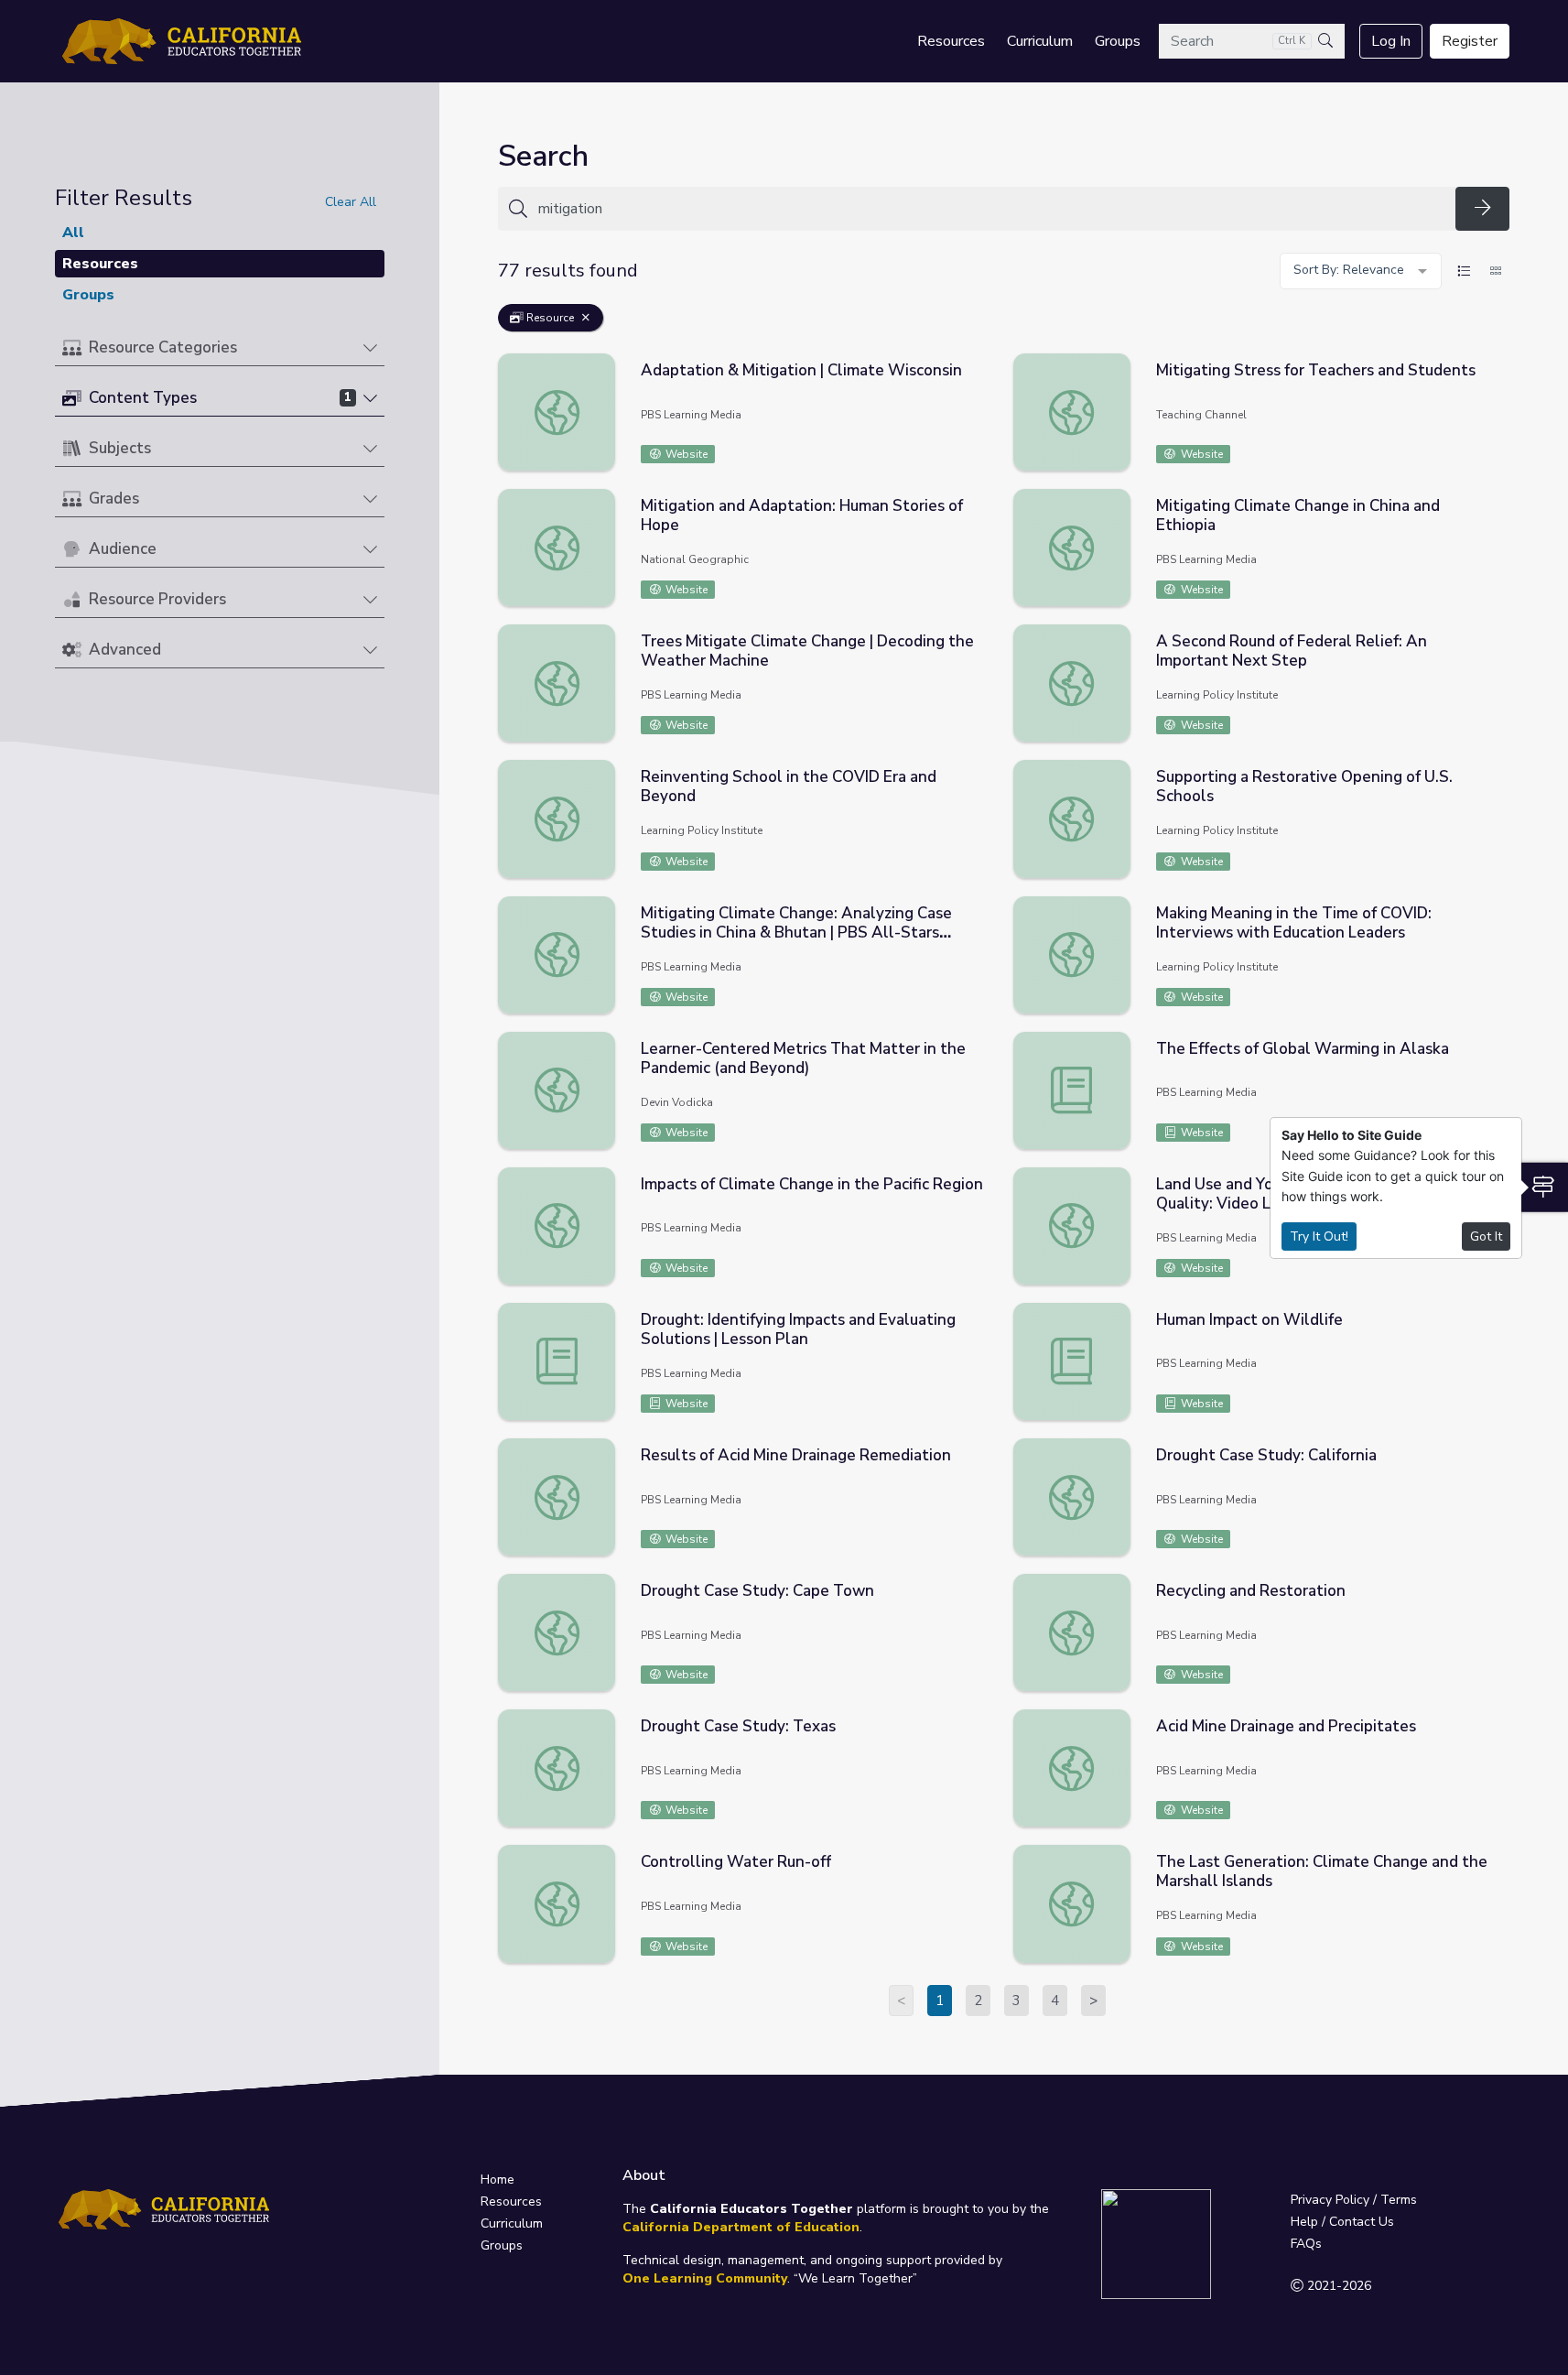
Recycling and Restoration (1251, 1591)
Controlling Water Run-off (736, 1862)
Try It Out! (1319, 1236)
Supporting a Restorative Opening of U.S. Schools (1304, 786)
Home (497, 2180)
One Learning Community (705, 2278)
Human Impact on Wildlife (1249, 1320)
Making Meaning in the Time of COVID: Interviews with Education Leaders (1294, 923)
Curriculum (1040, 41)
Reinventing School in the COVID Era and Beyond (789, 786)
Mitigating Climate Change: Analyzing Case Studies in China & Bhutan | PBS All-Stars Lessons (796, 933)
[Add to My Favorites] (980, 366)
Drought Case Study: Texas (738, 1726)
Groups (1118, 41)
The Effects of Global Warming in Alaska (1303, 1049)
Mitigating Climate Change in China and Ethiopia (1298, 515)
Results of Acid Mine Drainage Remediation (796, 1455)
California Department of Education (741, 2227)
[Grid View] (1496, 271)
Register (1470, 41)
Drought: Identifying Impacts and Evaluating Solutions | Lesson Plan (798, 1329)
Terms (1399, 2200)
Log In (1391, 41)
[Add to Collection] (980, 392)
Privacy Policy (1330, 2200)
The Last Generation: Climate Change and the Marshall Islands (1322, 1871)
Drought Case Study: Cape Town (757, 1591)
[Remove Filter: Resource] (586, 318)
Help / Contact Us (1342, 2222)
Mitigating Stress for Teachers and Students (1316, 370)
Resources (951, 41)
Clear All (351, 202)
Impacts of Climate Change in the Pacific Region (812, 1184)
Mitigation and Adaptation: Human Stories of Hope (802, 515)
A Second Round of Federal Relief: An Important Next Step (1292, 651)
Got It (1486, 1236)
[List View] (1464, 271)
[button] (220, 348)
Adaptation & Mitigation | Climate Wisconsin (801, 370)
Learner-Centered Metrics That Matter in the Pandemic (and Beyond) (803, 1058)
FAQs (1306, 2244)
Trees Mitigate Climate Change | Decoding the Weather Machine (807, 651)
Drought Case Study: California (1266, 1455)
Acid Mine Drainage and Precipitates (1286, 1726)
